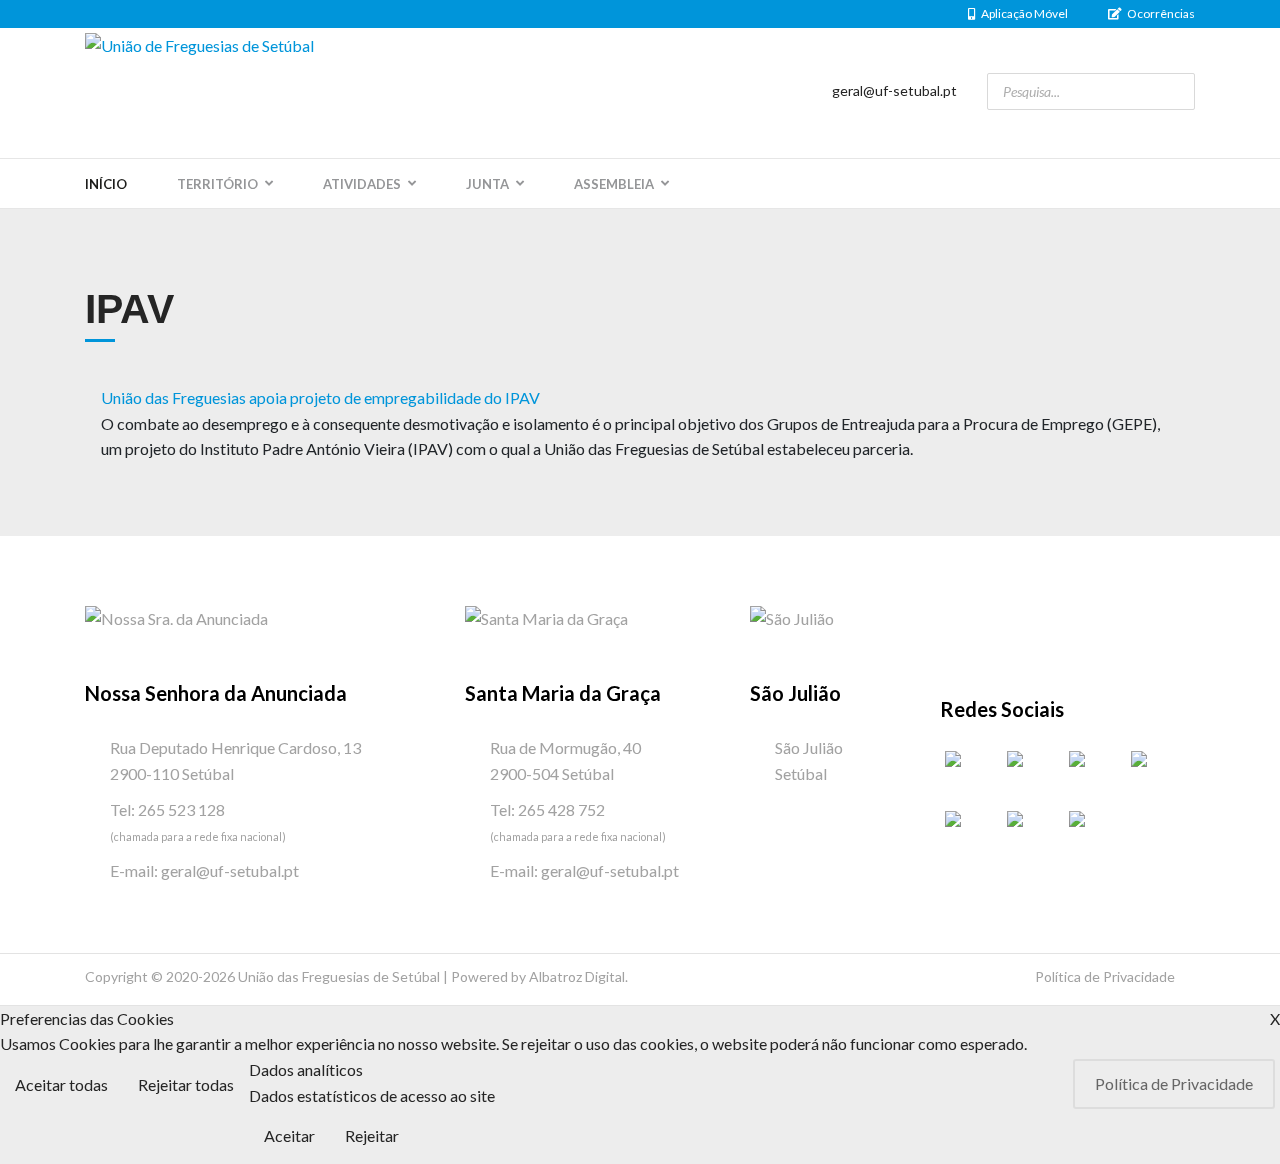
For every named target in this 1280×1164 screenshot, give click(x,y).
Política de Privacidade (1105, 976)
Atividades (362, 184)
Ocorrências (1161, 13)
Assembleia (614, 184)
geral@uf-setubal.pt (894, 90)
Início (106, 184)
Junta (487, 184)
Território (217, 184)
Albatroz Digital (577, 976)
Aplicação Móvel (1024, 13)
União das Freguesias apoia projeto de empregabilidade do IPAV (320, 397)
